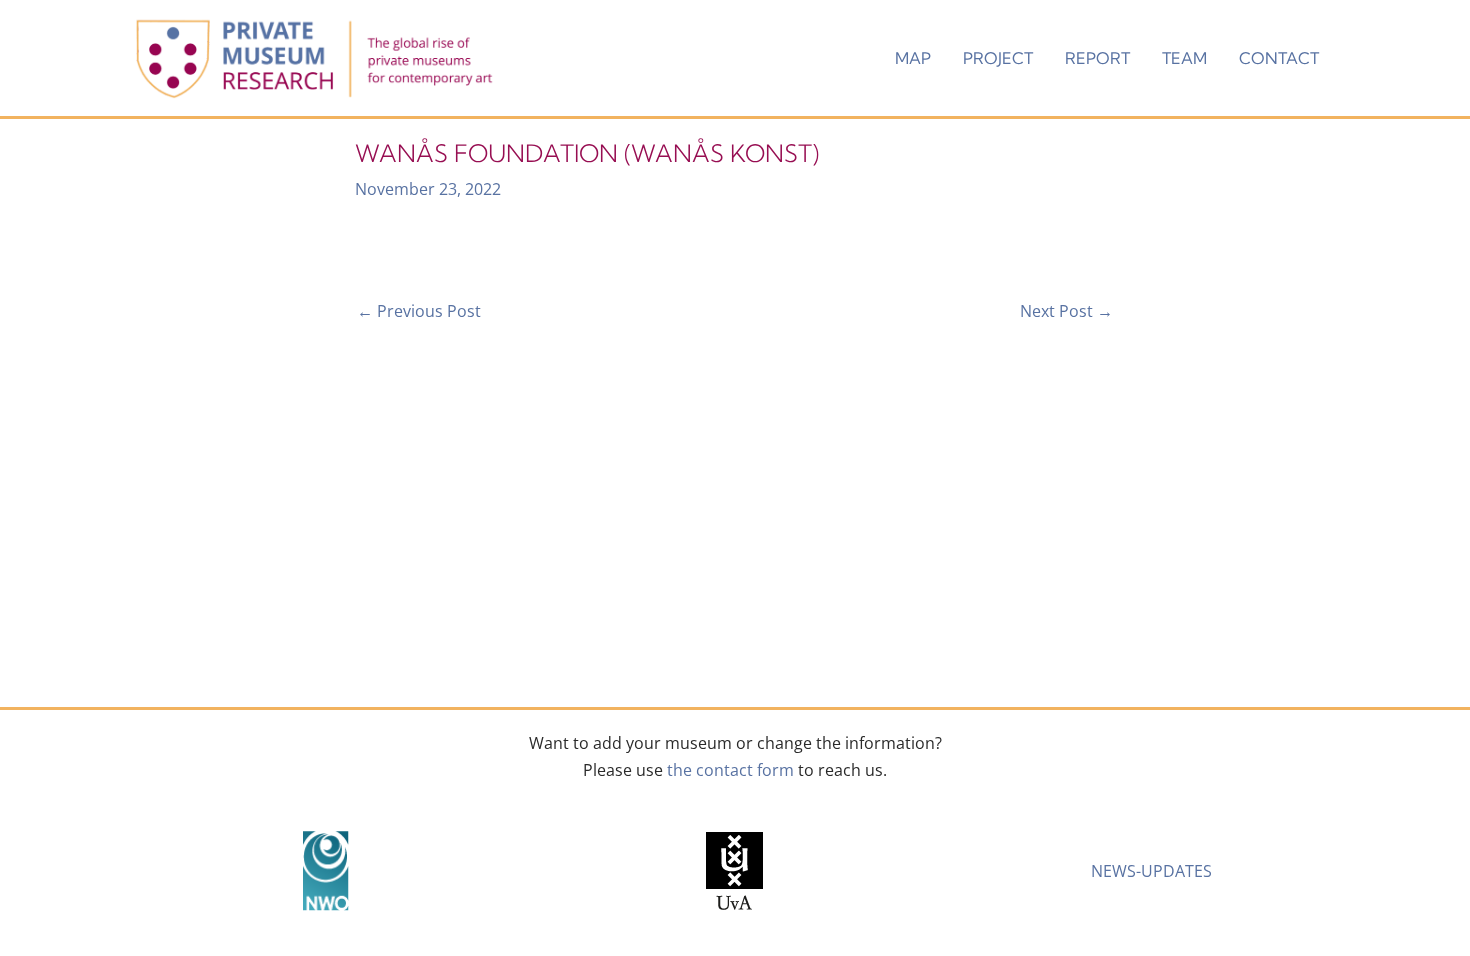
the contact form (730, 770)
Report (1097, 58)
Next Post (1066, 311)
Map (913, 58)
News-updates (1151, 871)
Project (998, 58)
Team (1184, 58)
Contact (1279, 58)
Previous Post (419, 311)
